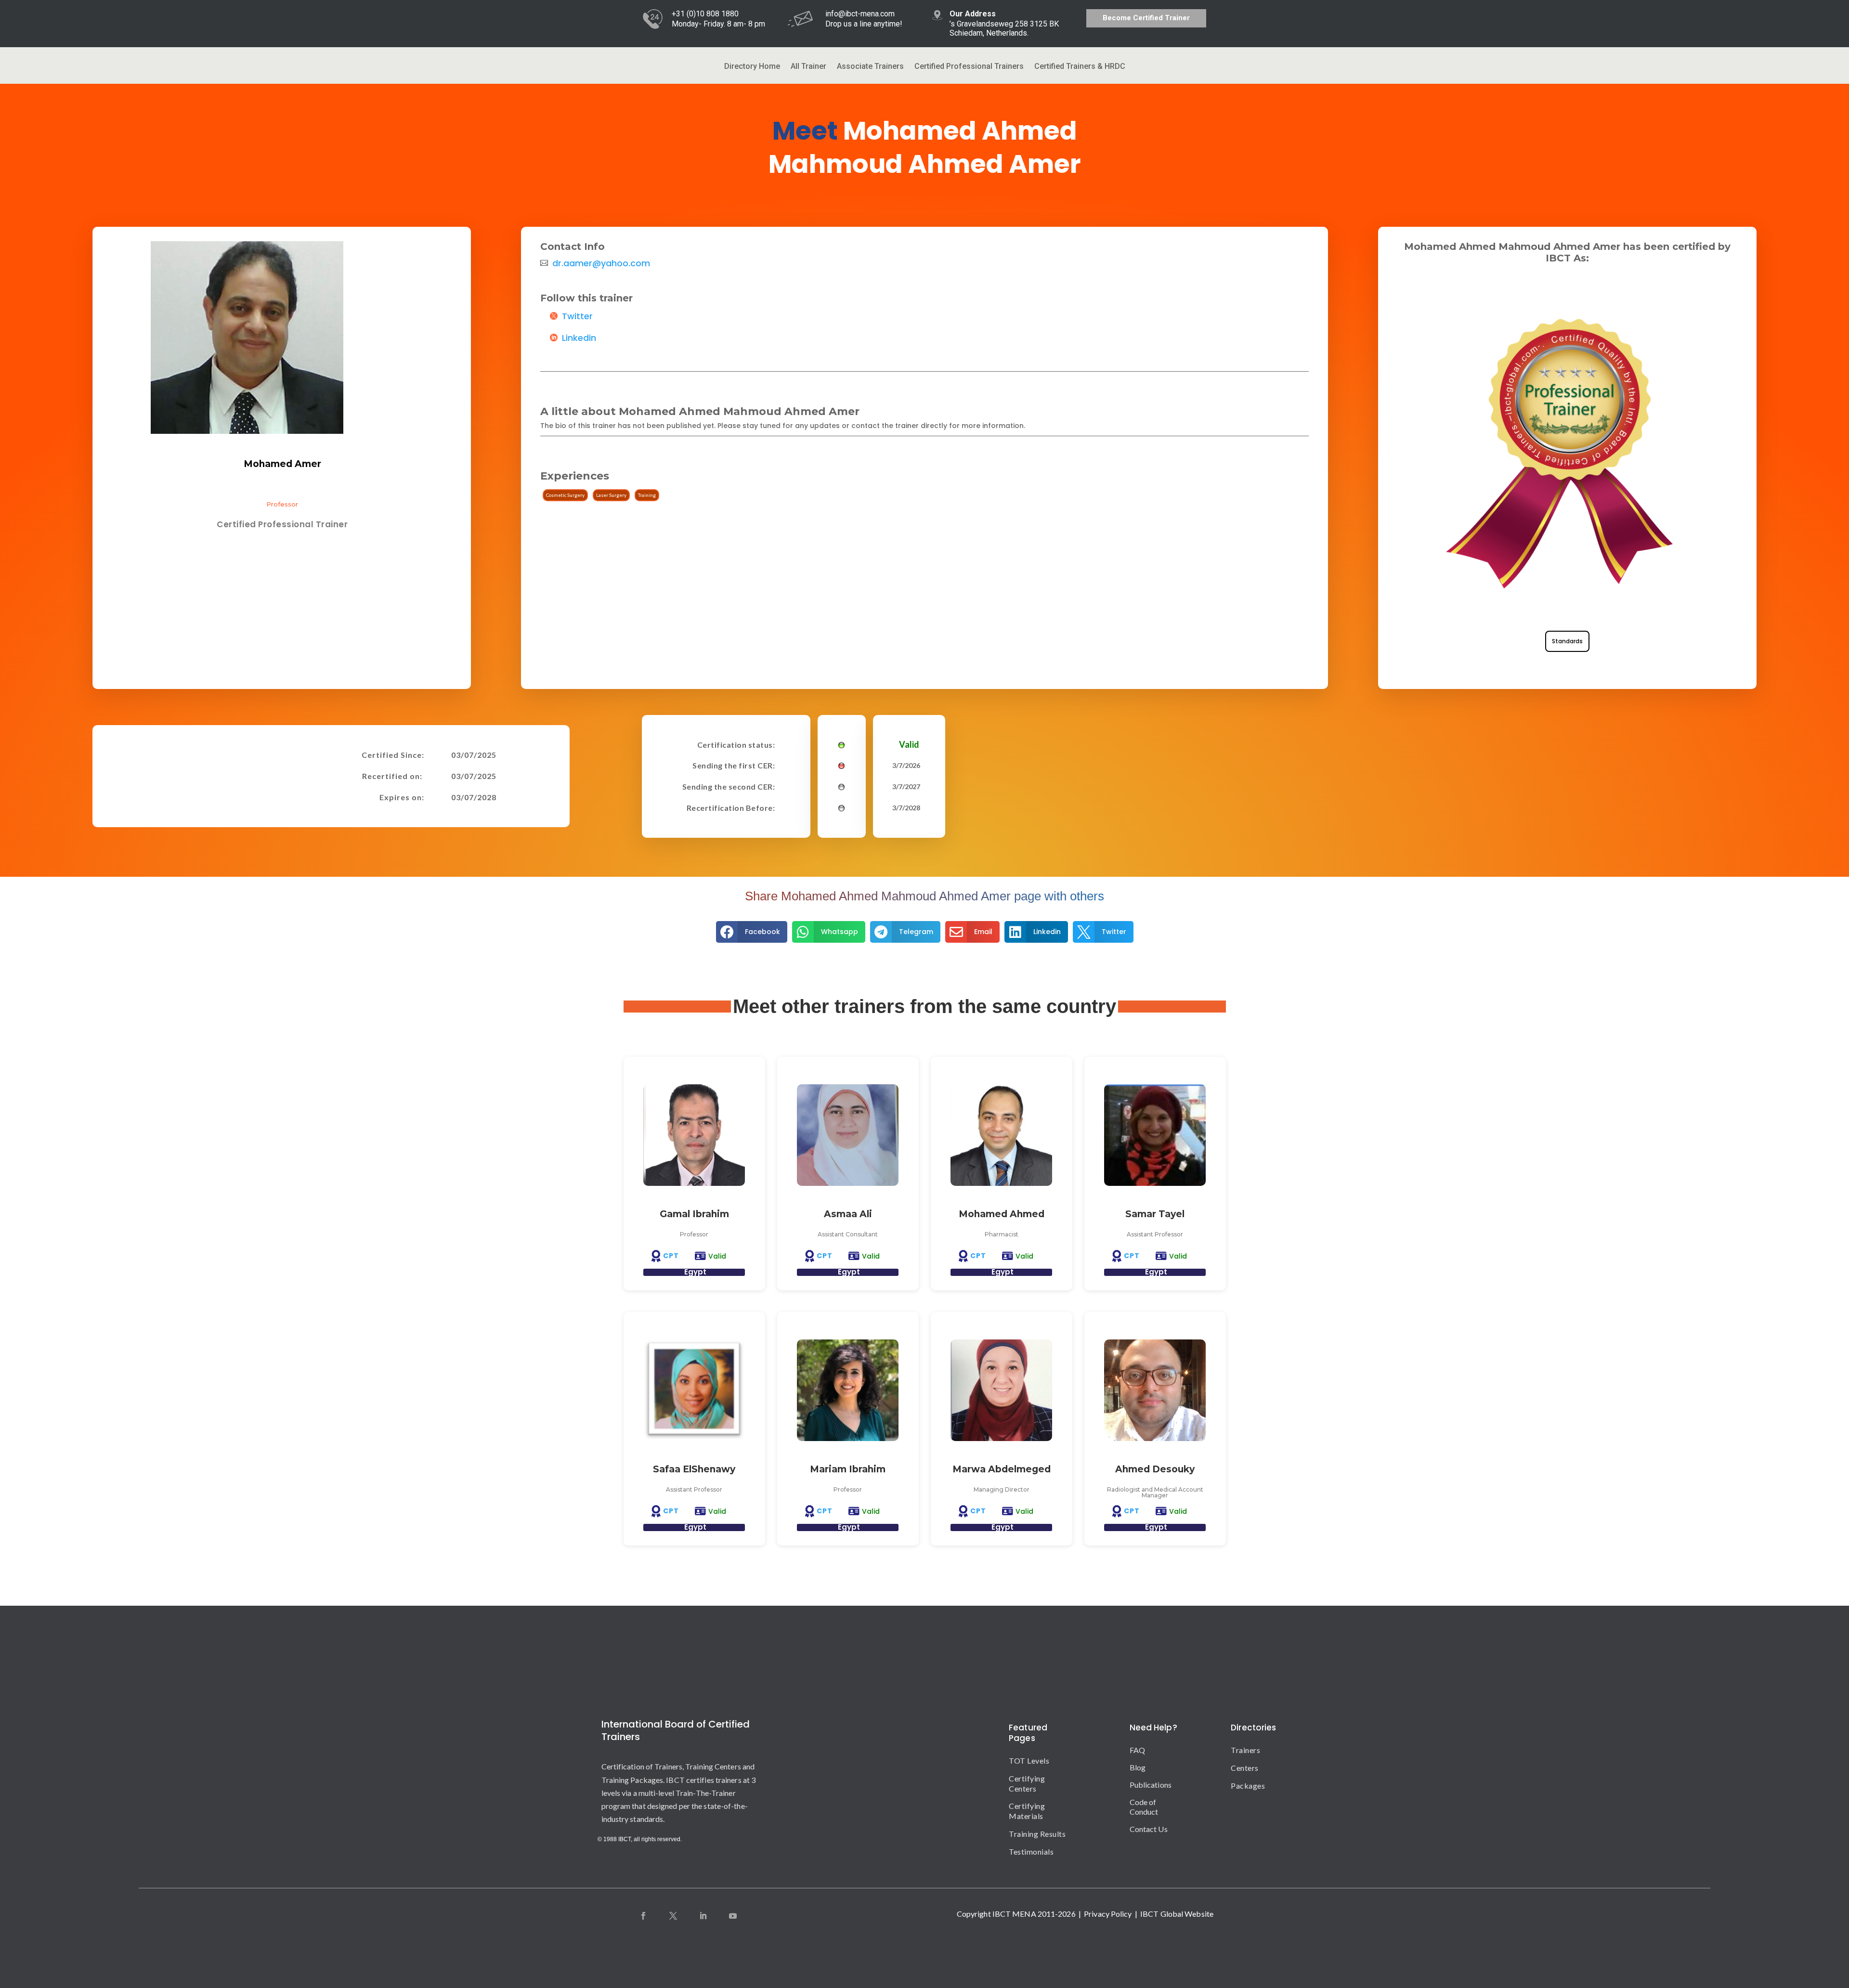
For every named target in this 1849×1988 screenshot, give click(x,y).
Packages (1239, 1786)
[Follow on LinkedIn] (703, 1916)
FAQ (1137, 1750)
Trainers (1239, 1750)
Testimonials (1031, 1852)
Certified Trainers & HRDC (1080, 67)
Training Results (1037, 1834)
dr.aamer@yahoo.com (601, 263)
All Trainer (808, 67)
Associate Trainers (870, 67)
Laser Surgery (611, 495)
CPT (671, 1256)
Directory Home (752, 67)
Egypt (695, 1272)
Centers (1239, 1768)
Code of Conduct (1144, 1807)
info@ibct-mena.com (860, 14)
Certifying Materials (1027, 1811)
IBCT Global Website (1177, 1914)
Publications (1151, 1785)
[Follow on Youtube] (733, 1916)
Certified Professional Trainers (969, 67)
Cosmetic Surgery (565, 495)
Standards (1567, 641)
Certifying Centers (1027, 1783)
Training (647, 495)
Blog (1138, 1767)
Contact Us (1149, 1829)
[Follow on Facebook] (643, 1916)
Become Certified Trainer (1146, 18)
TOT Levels (1029, 1761)
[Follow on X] (673, 1916)
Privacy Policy (1108, 1914)
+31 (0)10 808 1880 (705, 14)
